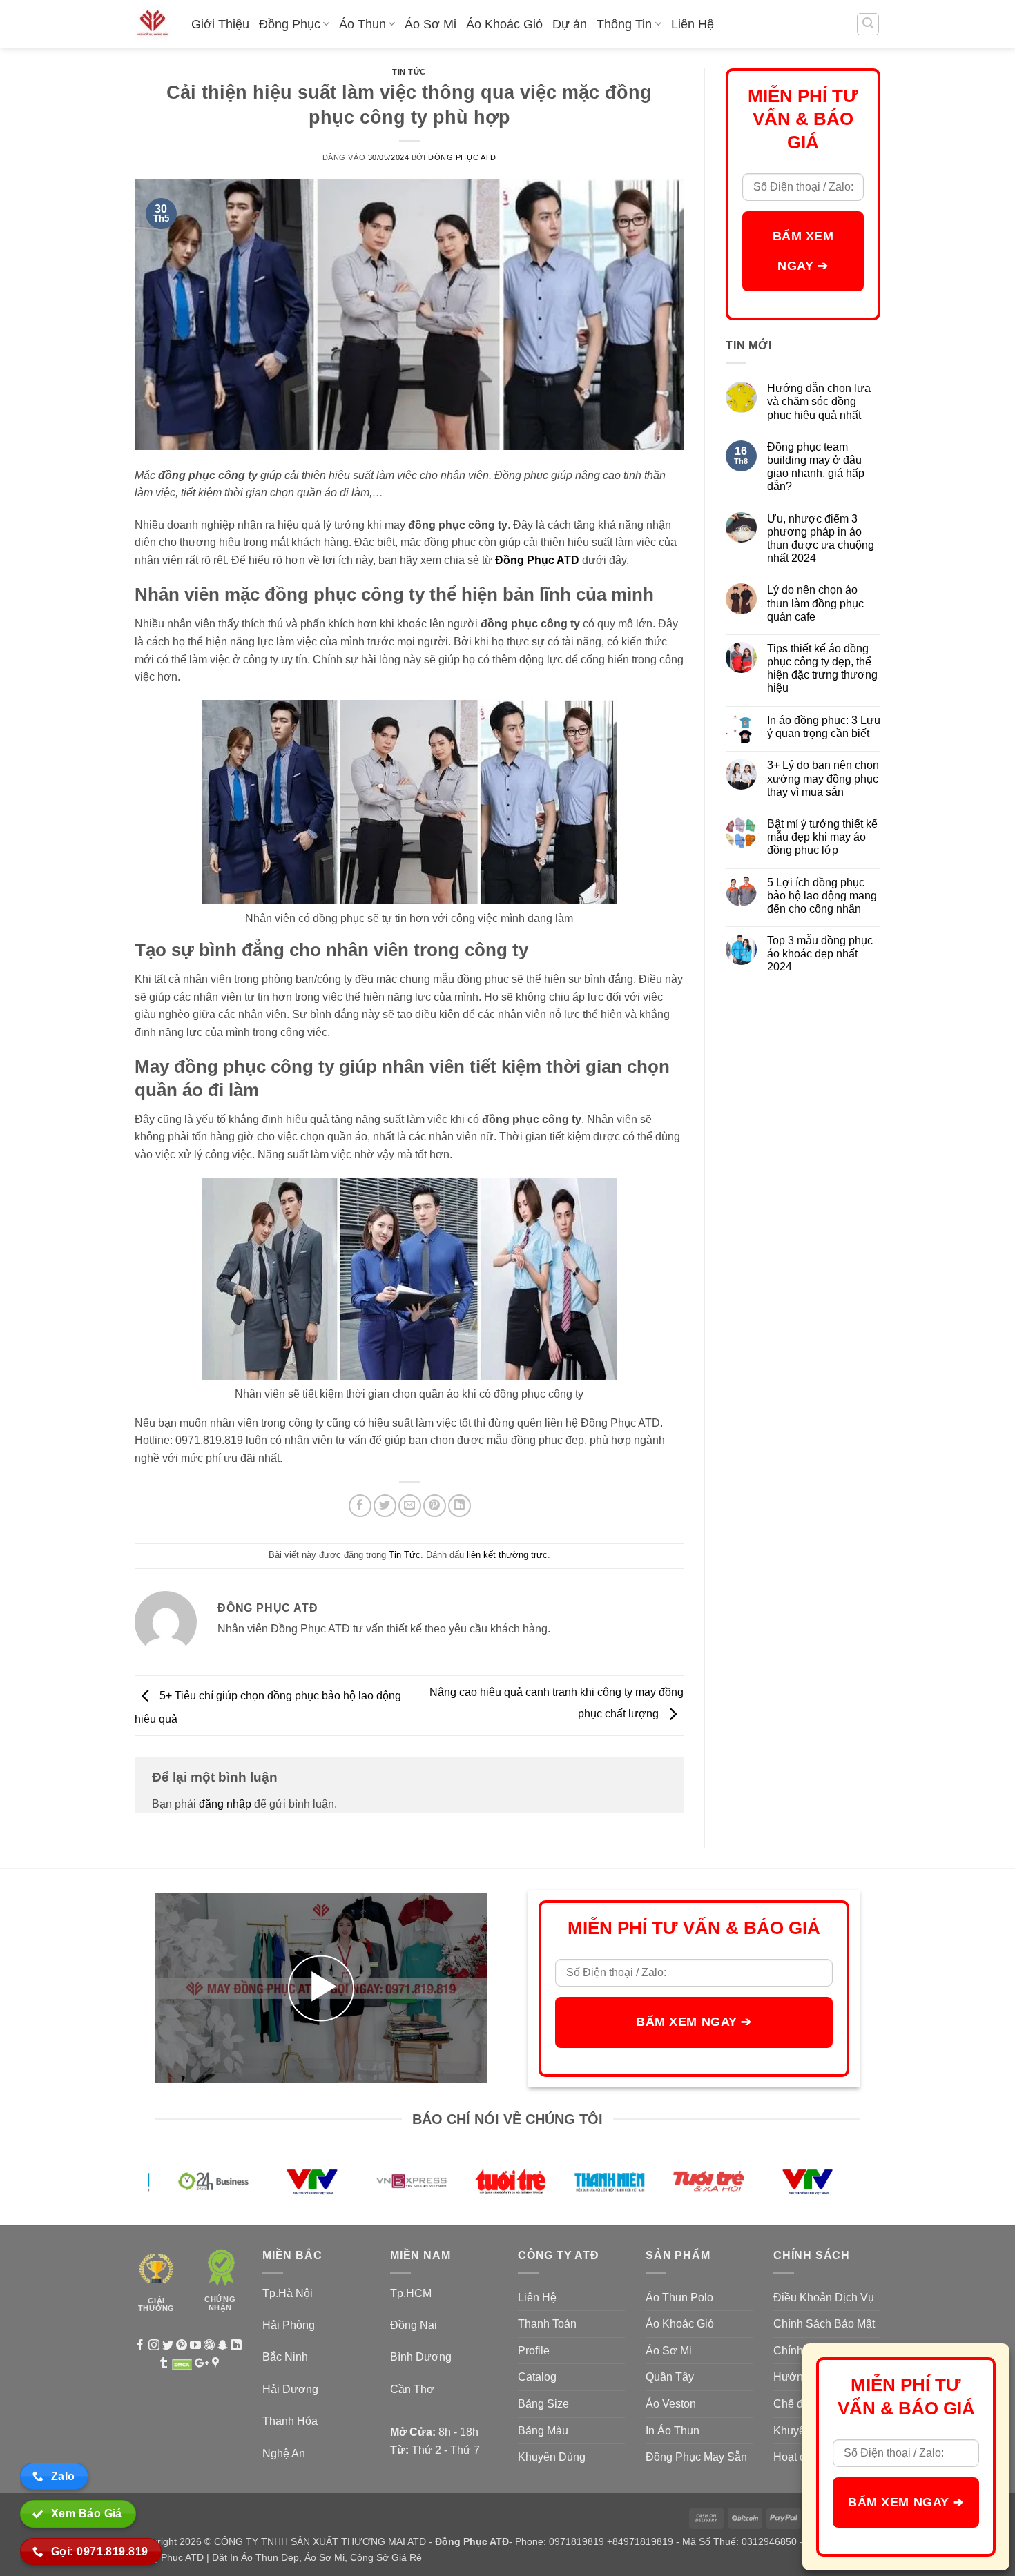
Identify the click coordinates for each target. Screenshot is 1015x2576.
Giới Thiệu (220, 24)
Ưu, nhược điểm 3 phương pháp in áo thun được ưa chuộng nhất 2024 (821, 539)
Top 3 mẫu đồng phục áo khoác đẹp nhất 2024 (820, 954)
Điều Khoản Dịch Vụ (824, 2297)
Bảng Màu (543, 2431)
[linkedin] (236, 2346)
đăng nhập (225, 1804)
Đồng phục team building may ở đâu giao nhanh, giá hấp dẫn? (816, 467)
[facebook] (140, 2346)
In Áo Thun (673, 2431)
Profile (534, 2351)
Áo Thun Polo (679, 2297)
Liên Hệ (693, 24)
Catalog (537, 2377)
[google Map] (215, 2364)
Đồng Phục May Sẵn (696, 2457)
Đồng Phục (290, 24)
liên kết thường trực (507, 1555)
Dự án (570, 24)
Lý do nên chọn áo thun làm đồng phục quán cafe (815, 603)
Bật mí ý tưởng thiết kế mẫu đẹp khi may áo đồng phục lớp (822, 837)
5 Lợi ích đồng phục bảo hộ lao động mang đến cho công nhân (822, 896)
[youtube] (195, 2346)
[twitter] (168, 2346)
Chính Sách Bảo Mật (824, 2324)
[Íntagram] (154, 2346)
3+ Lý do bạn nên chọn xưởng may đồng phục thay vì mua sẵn (823, 778)
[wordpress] (209, 2346)
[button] (868, 24)
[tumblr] (164, 2364)
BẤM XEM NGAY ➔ (803, 251)
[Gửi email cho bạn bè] (410, 1506)
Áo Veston (671, 2404)
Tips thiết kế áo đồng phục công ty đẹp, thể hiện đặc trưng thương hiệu (822, 669)
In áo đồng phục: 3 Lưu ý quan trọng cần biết (824, 727)
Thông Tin (624, 24)
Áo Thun (362, 24)
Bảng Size (543, 2404)
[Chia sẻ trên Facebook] (360, 1506)
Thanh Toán (547, 2324)
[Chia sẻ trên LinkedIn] (460, 1506)
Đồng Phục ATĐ (462, 157)
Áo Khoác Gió (504, 24)
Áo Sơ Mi (431, 24)
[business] (223, 2346)
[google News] (202, 2364)
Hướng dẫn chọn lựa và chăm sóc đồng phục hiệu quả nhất (819, 401)
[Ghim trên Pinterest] (435, 1506)
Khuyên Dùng (552, 2457)
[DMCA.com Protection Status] (182, 2364)
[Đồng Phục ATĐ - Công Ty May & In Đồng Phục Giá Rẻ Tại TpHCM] (153, 24)
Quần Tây (670, 2377)
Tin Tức (409, 72)
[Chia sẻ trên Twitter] (385, 1506)
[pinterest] (182, 2346)
